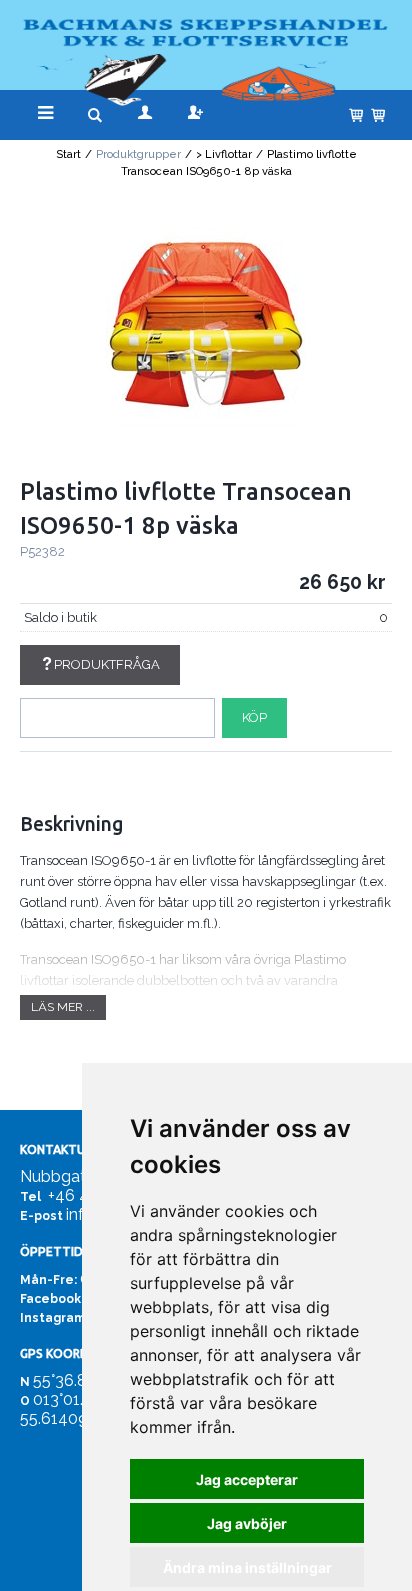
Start (68, 154)
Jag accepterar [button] (247, 1479)
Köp (254, 717)
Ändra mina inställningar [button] (247, 1567)
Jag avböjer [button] (247, 1523)
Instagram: (54, 1318)
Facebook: (52, 1299)
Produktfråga (107, 664)
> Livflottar (224, 154)
